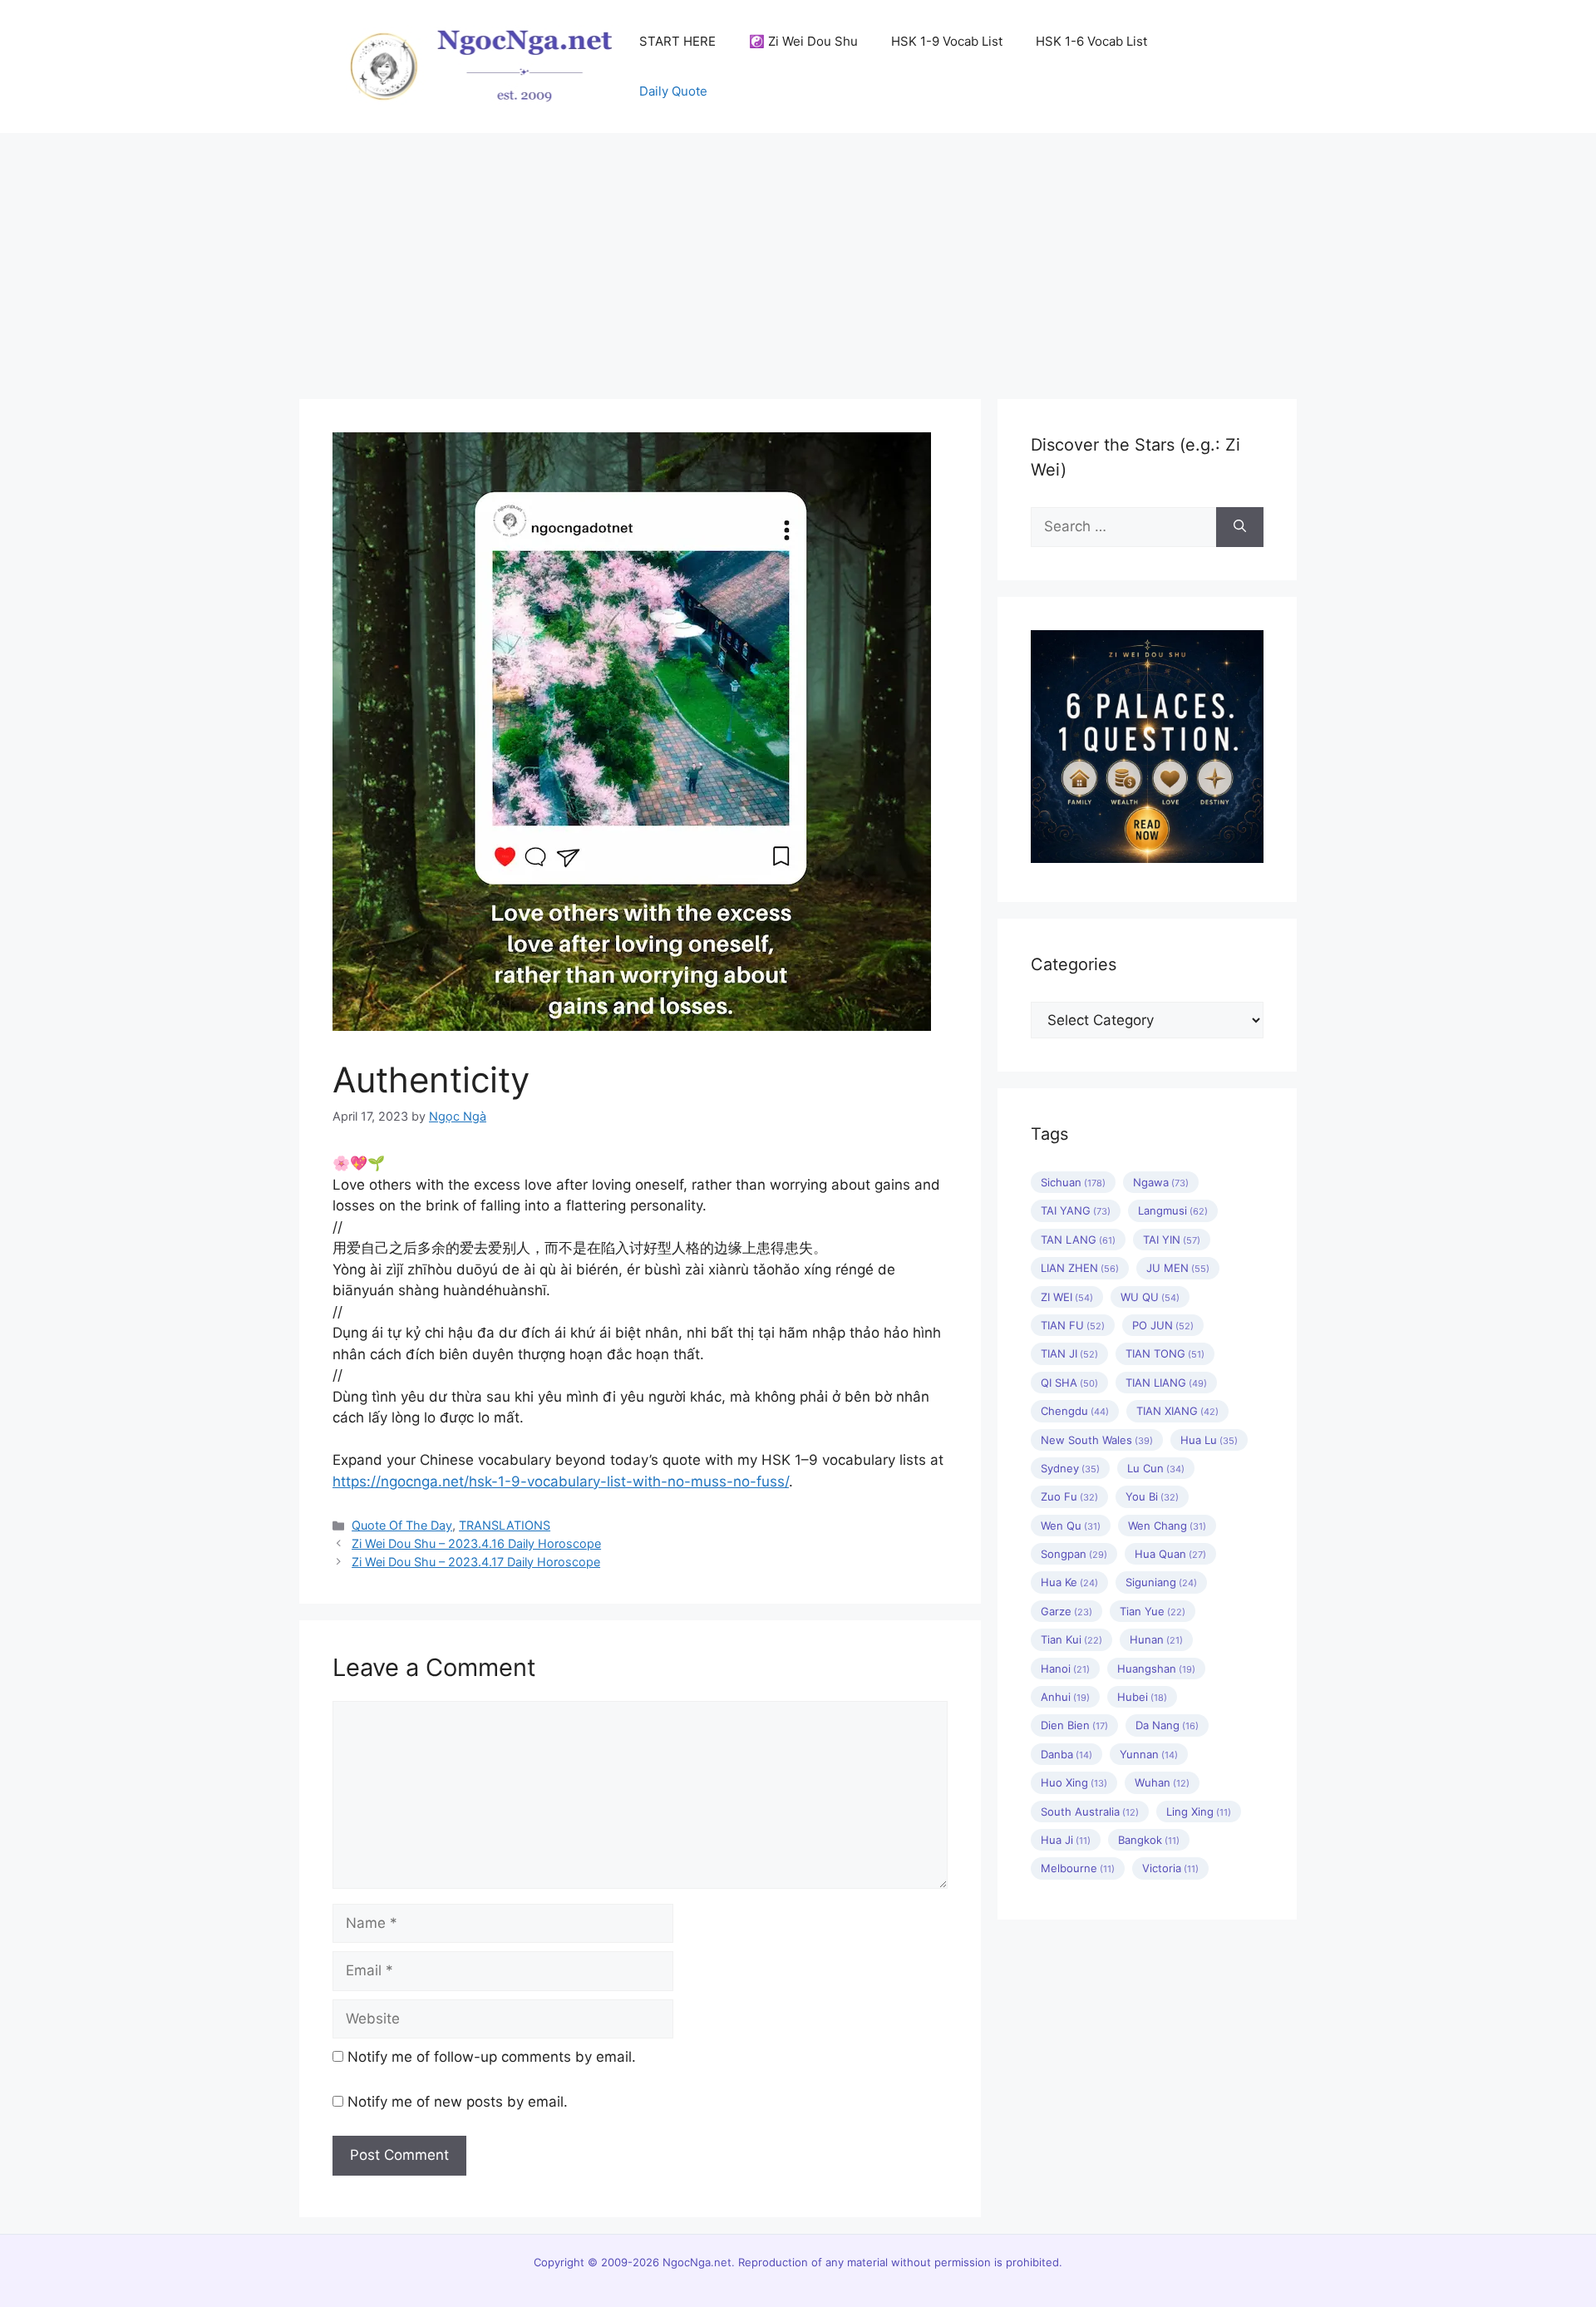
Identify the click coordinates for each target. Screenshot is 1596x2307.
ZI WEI (1067, 1297)
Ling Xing (1199, 1812)
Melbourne (1078, 1868)
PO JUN (1163, 1325)
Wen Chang (1167, 1526)
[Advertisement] (798, 258)
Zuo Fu (1069, 1496)
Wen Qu (1071, 1526)
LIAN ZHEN (1080, 1268)
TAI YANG (1076, 1210)
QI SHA (1069, 1383)
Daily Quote (673, 91)
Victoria (1170, 1868)
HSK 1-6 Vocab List (1091, 41)
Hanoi (1065, 1669)
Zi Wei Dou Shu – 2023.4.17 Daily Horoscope (476, 1562)
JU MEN (1178, 1268)
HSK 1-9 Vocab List (947, 41)
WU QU (1150, 1297)
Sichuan (1073, 1182)
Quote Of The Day (402, 1525)
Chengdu (1075, 1411)
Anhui (1065, 1697)
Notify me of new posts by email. (458, 2102)
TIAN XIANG (1177, 1411)
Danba (1066, 1754)
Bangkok (1149, 1840)
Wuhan (1162, 1782)
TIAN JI (1069, 1353)
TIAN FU (1073, 1325)
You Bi (1152, 1496)
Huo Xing (1074, 1782)
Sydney (1070, 1468)
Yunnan (1149, 1754)
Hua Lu (1209, 1440)
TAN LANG (1078, 1240)
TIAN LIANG (1166, 1383)
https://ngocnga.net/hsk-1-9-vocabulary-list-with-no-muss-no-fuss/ (561, 1481)
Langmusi (1173, 1210)
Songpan (1074, 1554)
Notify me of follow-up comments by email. (492, 2057)
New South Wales (1097, 1440)
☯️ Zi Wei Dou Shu (803, 41)
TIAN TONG (1165, 1353)
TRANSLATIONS (505, 1525)
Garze (1066, 1611)
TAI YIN (1172, 1240)
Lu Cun (1156, 1468)
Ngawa (1161, 1182)
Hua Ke (1069, 1582)
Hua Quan (1170, 1554)
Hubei (1142, 1697)
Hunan (1156, 1639)
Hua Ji (1066, 1840)
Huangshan (1156, 1669)
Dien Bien (1074, 1725)
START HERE (677, 41)
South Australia (1090, 1812)
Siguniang (1161, 1582)
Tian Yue (1153, 1611)
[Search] (1240, 527)
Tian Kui (1071, 1639)
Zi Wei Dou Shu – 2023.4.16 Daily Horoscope (476, 1543)
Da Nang (1167, 1725)
